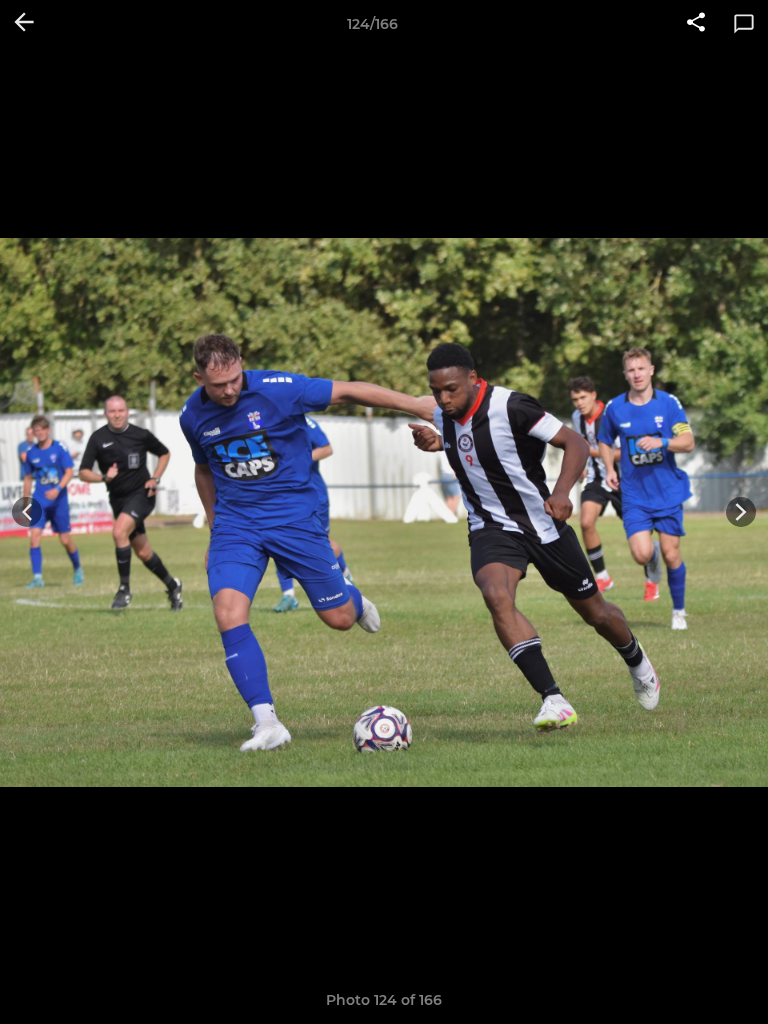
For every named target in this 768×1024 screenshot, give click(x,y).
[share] (696, 24)
